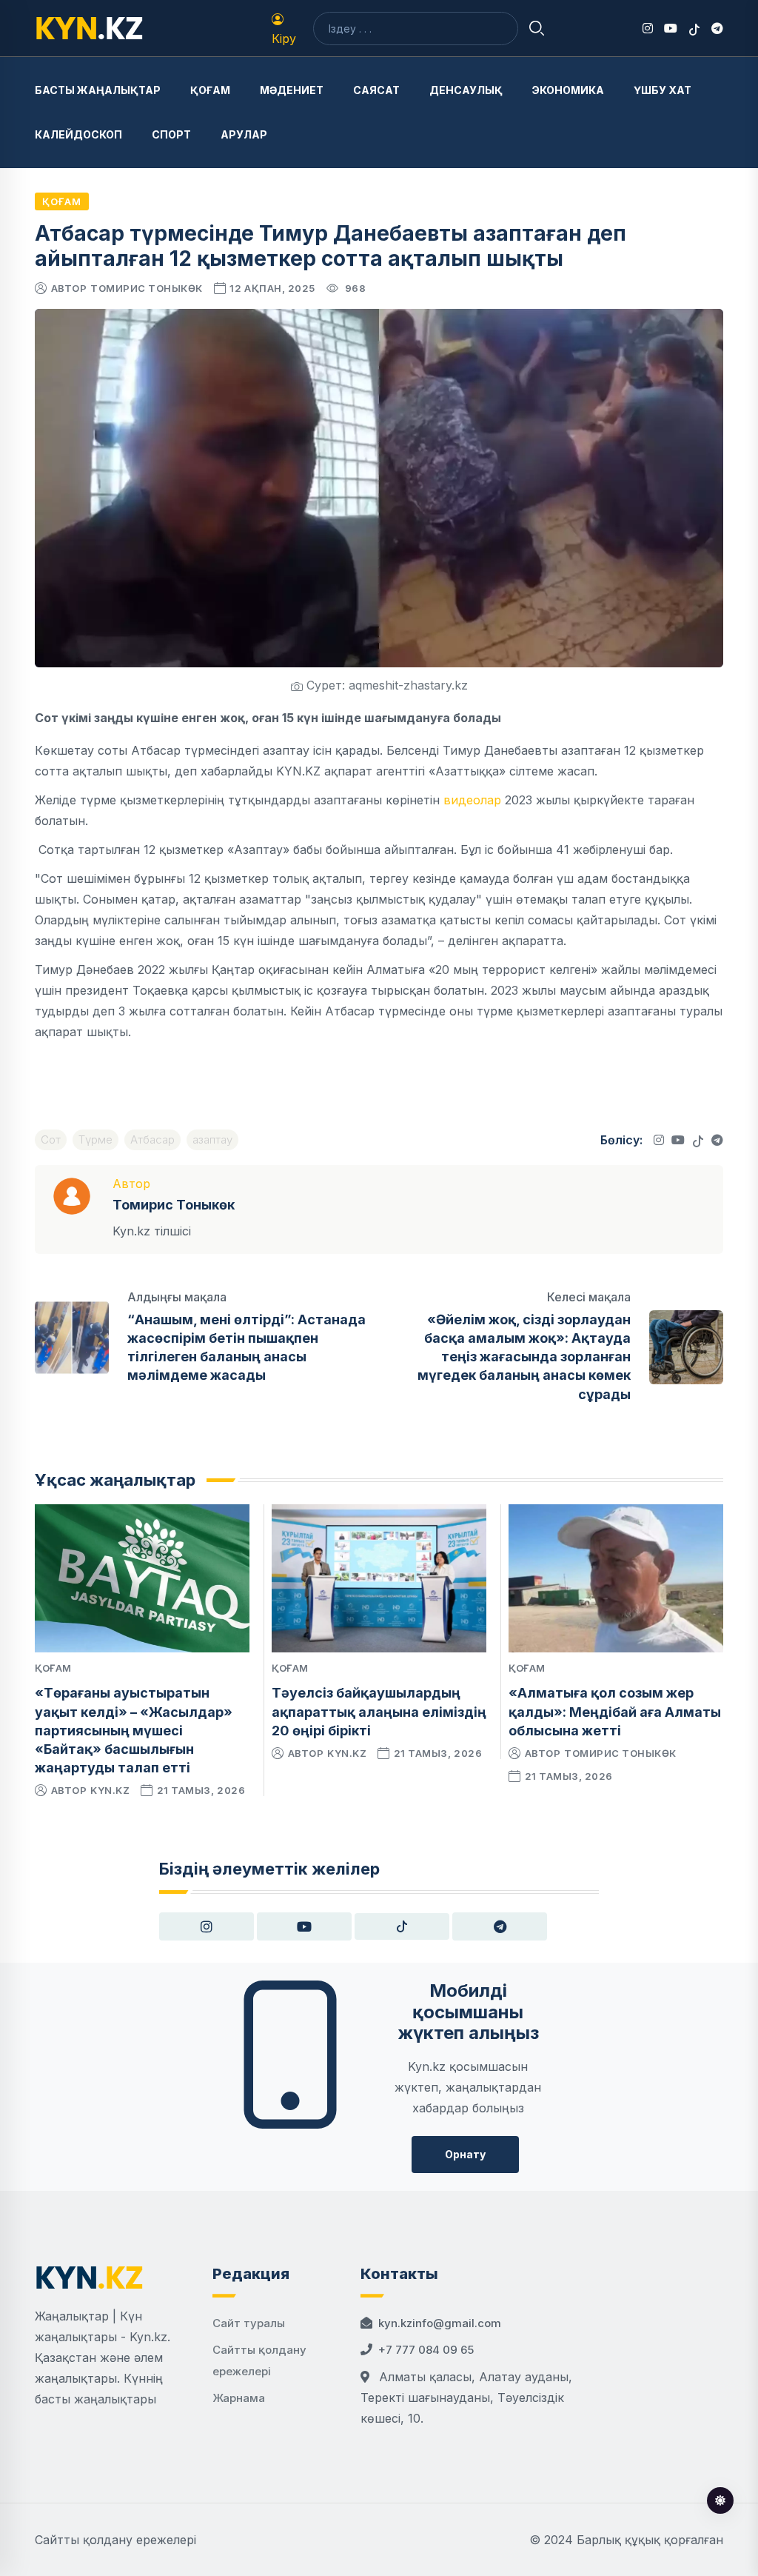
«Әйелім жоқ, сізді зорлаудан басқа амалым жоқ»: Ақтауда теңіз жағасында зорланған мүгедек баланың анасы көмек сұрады (524, 1357)
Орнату (465, 2154)
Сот (51, 1139)
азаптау (212, 1139)
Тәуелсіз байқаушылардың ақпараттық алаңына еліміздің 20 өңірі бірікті (379, 1711)
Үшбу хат (663, 90)
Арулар (244, 134)
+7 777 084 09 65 (426, 2350)
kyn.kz (110, 1790)
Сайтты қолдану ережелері (115, 2540)
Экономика (568, 90)
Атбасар (152, 1139)
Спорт (171, 134)
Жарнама (239, 2398)
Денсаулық (466, 90)
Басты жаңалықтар (98, 90)
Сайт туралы (249, 2323)
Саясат (376, 90)
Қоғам (210, 90)
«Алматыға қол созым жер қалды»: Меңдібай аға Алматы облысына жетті (615, 1711)
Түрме (95, 1139)
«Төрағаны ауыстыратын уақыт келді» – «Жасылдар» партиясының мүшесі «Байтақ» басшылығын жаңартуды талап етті (134, 1730)
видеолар (472, 800)
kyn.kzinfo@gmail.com (440, 2323)
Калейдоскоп (78, 134)
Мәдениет (292, 90)
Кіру (284, 39)
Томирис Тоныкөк (147, 288)
